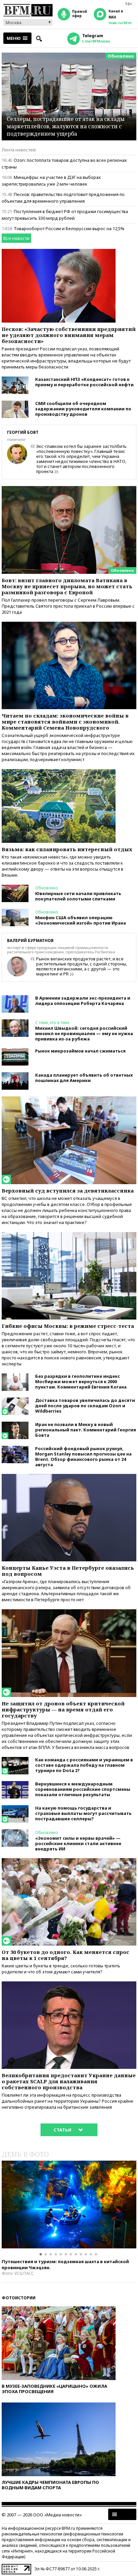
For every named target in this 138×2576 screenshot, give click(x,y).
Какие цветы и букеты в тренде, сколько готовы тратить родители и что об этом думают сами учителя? (61, 1969)
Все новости (16, 238)
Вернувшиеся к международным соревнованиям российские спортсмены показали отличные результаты (83, 1789)
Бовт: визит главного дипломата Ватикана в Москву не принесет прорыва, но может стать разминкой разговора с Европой (67, 586)
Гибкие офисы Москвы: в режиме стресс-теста (68, 1326)
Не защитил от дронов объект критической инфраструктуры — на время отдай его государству (63, 1709)
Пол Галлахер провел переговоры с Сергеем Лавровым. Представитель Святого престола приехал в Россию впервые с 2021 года (68, 606)
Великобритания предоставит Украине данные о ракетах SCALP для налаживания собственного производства (69, 2081)
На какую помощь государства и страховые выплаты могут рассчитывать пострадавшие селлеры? (83, 1813)
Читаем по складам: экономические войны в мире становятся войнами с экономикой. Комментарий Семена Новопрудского (65, 722)
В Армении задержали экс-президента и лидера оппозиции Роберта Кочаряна (83, 1001)
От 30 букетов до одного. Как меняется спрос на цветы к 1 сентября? (65, 1955)
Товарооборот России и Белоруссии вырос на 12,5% (69, 228)
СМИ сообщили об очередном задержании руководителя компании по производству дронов (83, 409)
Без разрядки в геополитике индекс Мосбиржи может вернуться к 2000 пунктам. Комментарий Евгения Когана (81, 1381)
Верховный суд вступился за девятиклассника (68, 1191)
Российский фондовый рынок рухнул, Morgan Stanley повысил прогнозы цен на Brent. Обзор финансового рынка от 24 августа (83, 1456)
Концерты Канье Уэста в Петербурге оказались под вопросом (68, 1571)
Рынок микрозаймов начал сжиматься (80, 1051)
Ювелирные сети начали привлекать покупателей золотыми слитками (78, 896)
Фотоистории (19, 2298)
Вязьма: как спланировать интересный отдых (67, 849)
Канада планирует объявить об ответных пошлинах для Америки (84, 1078)
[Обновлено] (69, 489)
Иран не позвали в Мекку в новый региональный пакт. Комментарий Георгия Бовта (86, 1430)
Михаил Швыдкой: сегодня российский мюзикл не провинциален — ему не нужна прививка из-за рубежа (84, 1033)
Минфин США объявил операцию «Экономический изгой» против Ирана (81, 920)
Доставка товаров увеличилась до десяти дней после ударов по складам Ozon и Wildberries (85, 1406)
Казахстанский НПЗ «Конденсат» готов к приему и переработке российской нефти (84, 382)
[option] (69, 2205)
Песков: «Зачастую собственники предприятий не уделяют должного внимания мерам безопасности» (69, 335)
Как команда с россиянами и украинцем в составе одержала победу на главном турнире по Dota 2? (84, 1765)
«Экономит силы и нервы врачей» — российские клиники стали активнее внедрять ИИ (78, 1843)
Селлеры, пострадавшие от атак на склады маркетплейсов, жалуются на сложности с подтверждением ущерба (66, 126)
